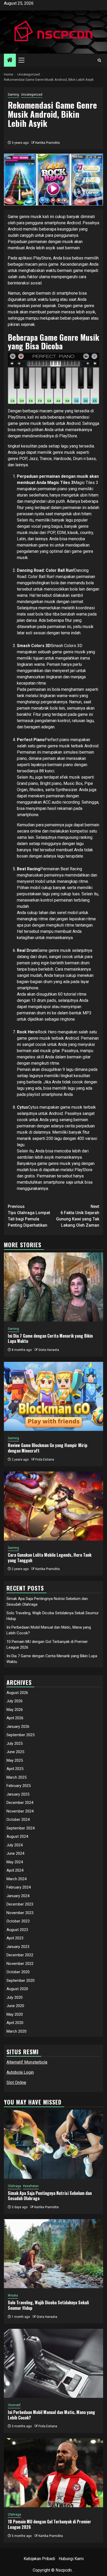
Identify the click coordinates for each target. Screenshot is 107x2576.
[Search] (99, 60)
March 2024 (16, 1879)
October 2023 (18, 1921)
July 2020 (15, 1997)
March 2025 (16, 1777)
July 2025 (15, 1743)
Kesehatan (31, 2186)
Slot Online (16, 2082)
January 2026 (18, 1727)
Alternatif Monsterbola (27, 2062)
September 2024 (21, 1828)
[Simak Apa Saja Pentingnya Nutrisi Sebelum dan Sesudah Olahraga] (53, 2144)
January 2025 (18, 1794)
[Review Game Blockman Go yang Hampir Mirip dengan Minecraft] (53, 1396)
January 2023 (18, 1947)
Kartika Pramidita (48, 143)
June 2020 (15, 2006)
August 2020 (17, 1989)
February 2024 (19, 1887)
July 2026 (15, 1701)
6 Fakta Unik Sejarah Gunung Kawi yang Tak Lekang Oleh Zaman (78, 1216)
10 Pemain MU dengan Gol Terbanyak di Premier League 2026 (49, 2524)
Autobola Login (20, 2072)
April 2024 (15, 1870)
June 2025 (15, 1752)
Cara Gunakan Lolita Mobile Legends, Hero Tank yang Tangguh (50, 1558)
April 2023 (15, 1938)
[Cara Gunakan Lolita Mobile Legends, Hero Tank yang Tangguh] (53, 1506)
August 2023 (17, 1930)
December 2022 (20, 1955)
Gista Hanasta (49, 1350)
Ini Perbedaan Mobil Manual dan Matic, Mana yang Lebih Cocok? (51, 2415)
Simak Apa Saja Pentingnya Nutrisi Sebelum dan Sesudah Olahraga (50, 2196)
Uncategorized (32, 95)
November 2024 (20, 1811)
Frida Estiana (45, 1460)
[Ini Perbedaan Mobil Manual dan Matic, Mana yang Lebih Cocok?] (53, 2363)
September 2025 (21, 1735)
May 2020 (15, 2014)
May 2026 (15, 1710)
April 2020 (15, 2023)
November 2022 (20, 1964)
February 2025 (19, 1786)
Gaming (13, 95)
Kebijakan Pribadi (39, 2559)
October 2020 (18, 1972)
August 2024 (17, 1836)
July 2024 (15, 1845)
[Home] (10, 60)
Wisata (13, 2295)
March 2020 (16, 2031)
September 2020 (21, 1981)
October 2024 (18, 1820)
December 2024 (20, 1803)
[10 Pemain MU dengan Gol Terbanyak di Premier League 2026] (53, 2473)
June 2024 (15, 1853)
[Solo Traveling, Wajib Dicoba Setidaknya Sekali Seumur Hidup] (53, 2254)
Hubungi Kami (71, 2559)
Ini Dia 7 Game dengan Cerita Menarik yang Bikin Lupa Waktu (50, 1339)
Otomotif (14, 2405)
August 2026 (17, 1693)
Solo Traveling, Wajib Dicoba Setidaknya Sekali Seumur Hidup (48, 2305)
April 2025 (15, 1769)
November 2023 (20, 1913)
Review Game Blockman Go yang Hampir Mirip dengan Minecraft (48, 1448)
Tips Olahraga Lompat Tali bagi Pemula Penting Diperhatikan (29, 1216)
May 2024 (15, 1862)
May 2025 (15, 1760)
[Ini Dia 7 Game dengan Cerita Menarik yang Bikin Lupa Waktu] (53, 1287)
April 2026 (15, 1718)
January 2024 (18, 1896)
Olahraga (14, 2186)
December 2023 (20, 1904)
